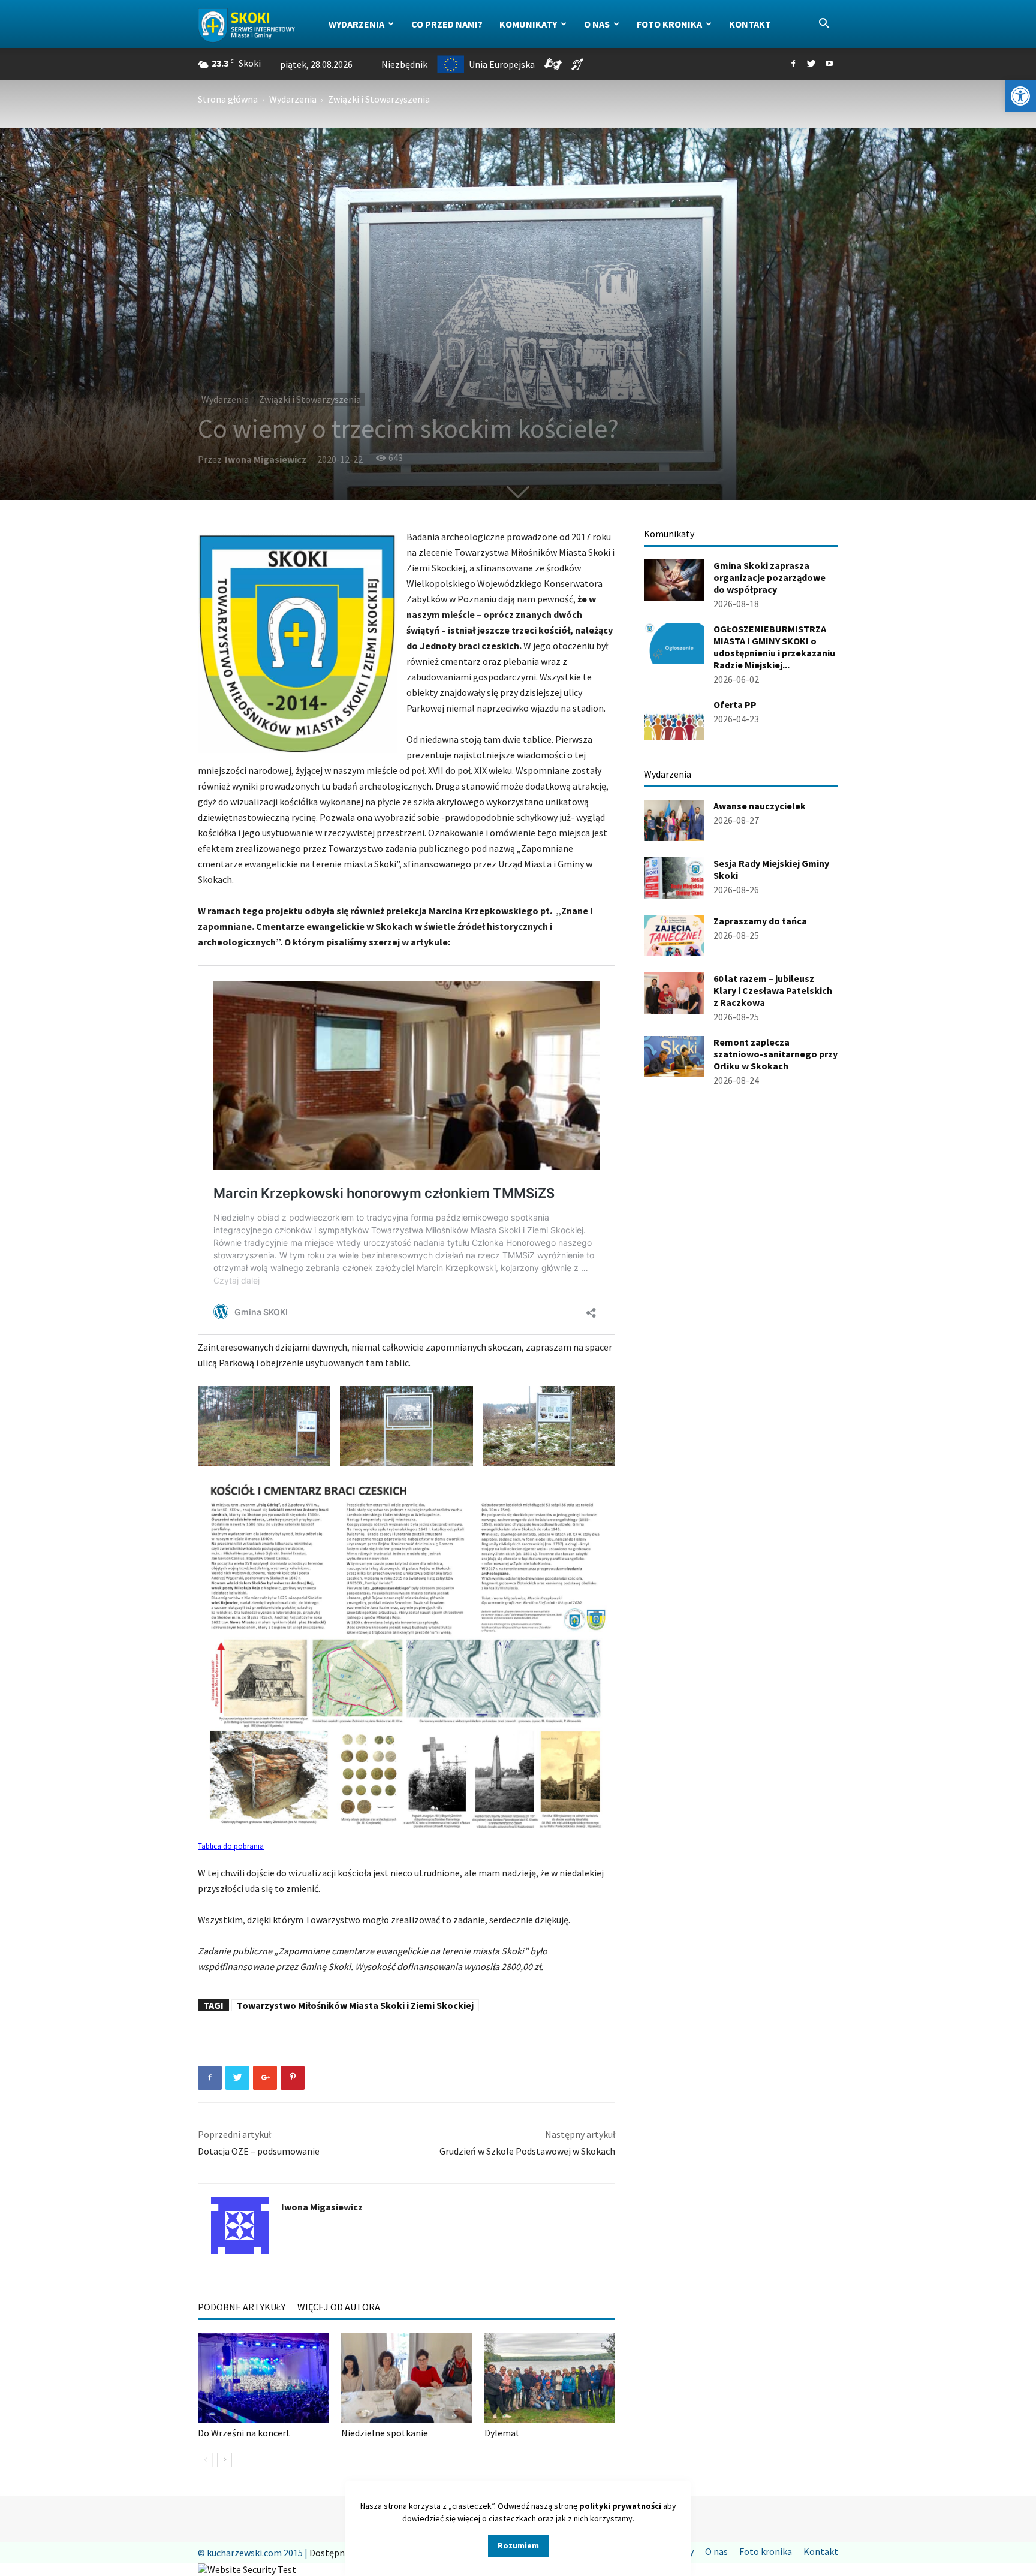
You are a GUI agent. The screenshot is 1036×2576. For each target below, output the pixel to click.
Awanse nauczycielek (760, 806)
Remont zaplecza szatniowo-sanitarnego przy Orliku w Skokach (776, 1054)
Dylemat (502, 2433)
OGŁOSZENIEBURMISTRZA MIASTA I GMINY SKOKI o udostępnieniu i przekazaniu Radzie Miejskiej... (774, 647)
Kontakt (750, 24)
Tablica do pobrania (231, 1846)
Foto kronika (669, 24)
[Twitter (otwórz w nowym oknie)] (811, 64)
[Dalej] (225, 2460)
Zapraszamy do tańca (760, 921)
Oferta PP (735, 704)
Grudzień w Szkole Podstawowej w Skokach (527, 2151)
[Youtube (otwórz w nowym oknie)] (829, 64)
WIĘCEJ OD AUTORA (339, 2307)
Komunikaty (528, 24)
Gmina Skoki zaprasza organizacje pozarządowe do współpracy (770, 577)
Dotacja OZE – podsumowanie (259, 2151)
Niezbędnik (404, 64)
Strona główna (228, 99)
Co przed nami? (447, 24)
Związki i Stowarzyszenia (310, 399)
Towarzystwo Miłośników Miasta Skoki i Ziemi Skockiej (355, 2005)
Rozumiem (518, 2545)
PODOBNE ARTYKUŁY (242, 2307)
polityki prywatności (620, 2506)
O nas (597, 24)
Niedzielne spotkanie (385, 2433)
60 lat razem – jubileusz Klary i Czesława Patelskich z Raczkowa (773, 990)
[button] (1020, 96)
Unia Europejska (502, 64)
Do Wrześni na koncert (244, 2433)
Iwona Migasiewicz (266, 459)
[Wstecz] (205, 2460)
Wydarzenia (356, 24)
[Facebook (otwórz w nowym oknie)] (793, 64)
